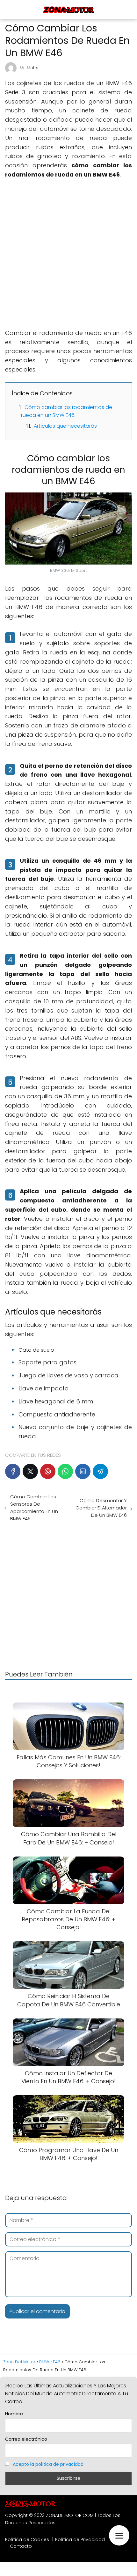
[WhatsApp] (65, 1471)
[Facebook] (13, 1471)
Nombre (14, 2414)
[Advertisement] (68, 254)
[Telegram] (100, 1471)
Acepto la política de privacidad (48, 2464)
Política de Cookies (27, 2539)
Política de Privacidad (80, 2539)
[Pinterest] (48, 1471)
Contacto (21, 2546)
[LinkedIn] (83, 1471)
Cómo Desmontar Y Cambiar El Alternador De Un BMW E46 (101, 1508)
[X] (30, 1471)
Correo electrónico (26, 2439)
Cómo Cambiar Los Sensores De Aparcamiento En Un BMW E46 (34, 1508)
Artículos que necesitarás (65, 426)
